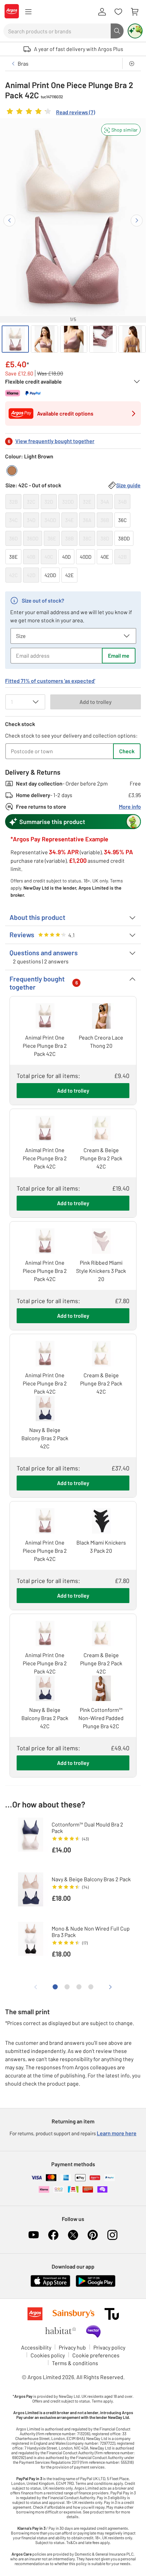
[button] (121, 130)
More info (130, 806)
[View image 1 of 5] (15, 339)
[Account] (102, 12)
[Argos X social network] (73, 2235)
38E (13, 557)
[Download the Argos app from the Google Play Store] (96, 2285)
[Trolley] (134, 12)
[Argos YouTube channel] (34, 2235)
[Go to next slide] (137, 221)
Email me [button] (119, 655)
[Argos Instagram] (112, 2235)
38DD (124, 538)
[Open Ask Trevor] (135, 31)
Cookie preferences (96, 2355)
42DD (50, 575)
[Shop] (28, 12)
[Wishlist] (118, 12)
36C (122, 520)
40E (105, 557)
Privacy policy (109, 2347)
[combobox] (57, 31)
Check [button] (127, 751)
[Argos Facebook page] (53, 2235)
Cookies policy (48, 2355)
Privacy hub (72, 2347)
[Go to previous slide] (9, 221)
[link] (50, 113)
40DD (86, 557)
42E (69, 575)
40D (66, 557)
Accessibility (36, 2347)
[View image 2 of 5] (44, 339)
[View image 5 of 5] (132, 339)
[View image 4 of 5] (103, 339)
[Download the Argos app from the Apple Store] (50, 2285)
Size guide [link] (128, 485)
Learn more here (117, 2133)
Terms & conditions (75, 2363)
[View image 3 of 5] (74, 339)
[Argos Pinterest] (93, 2235)
